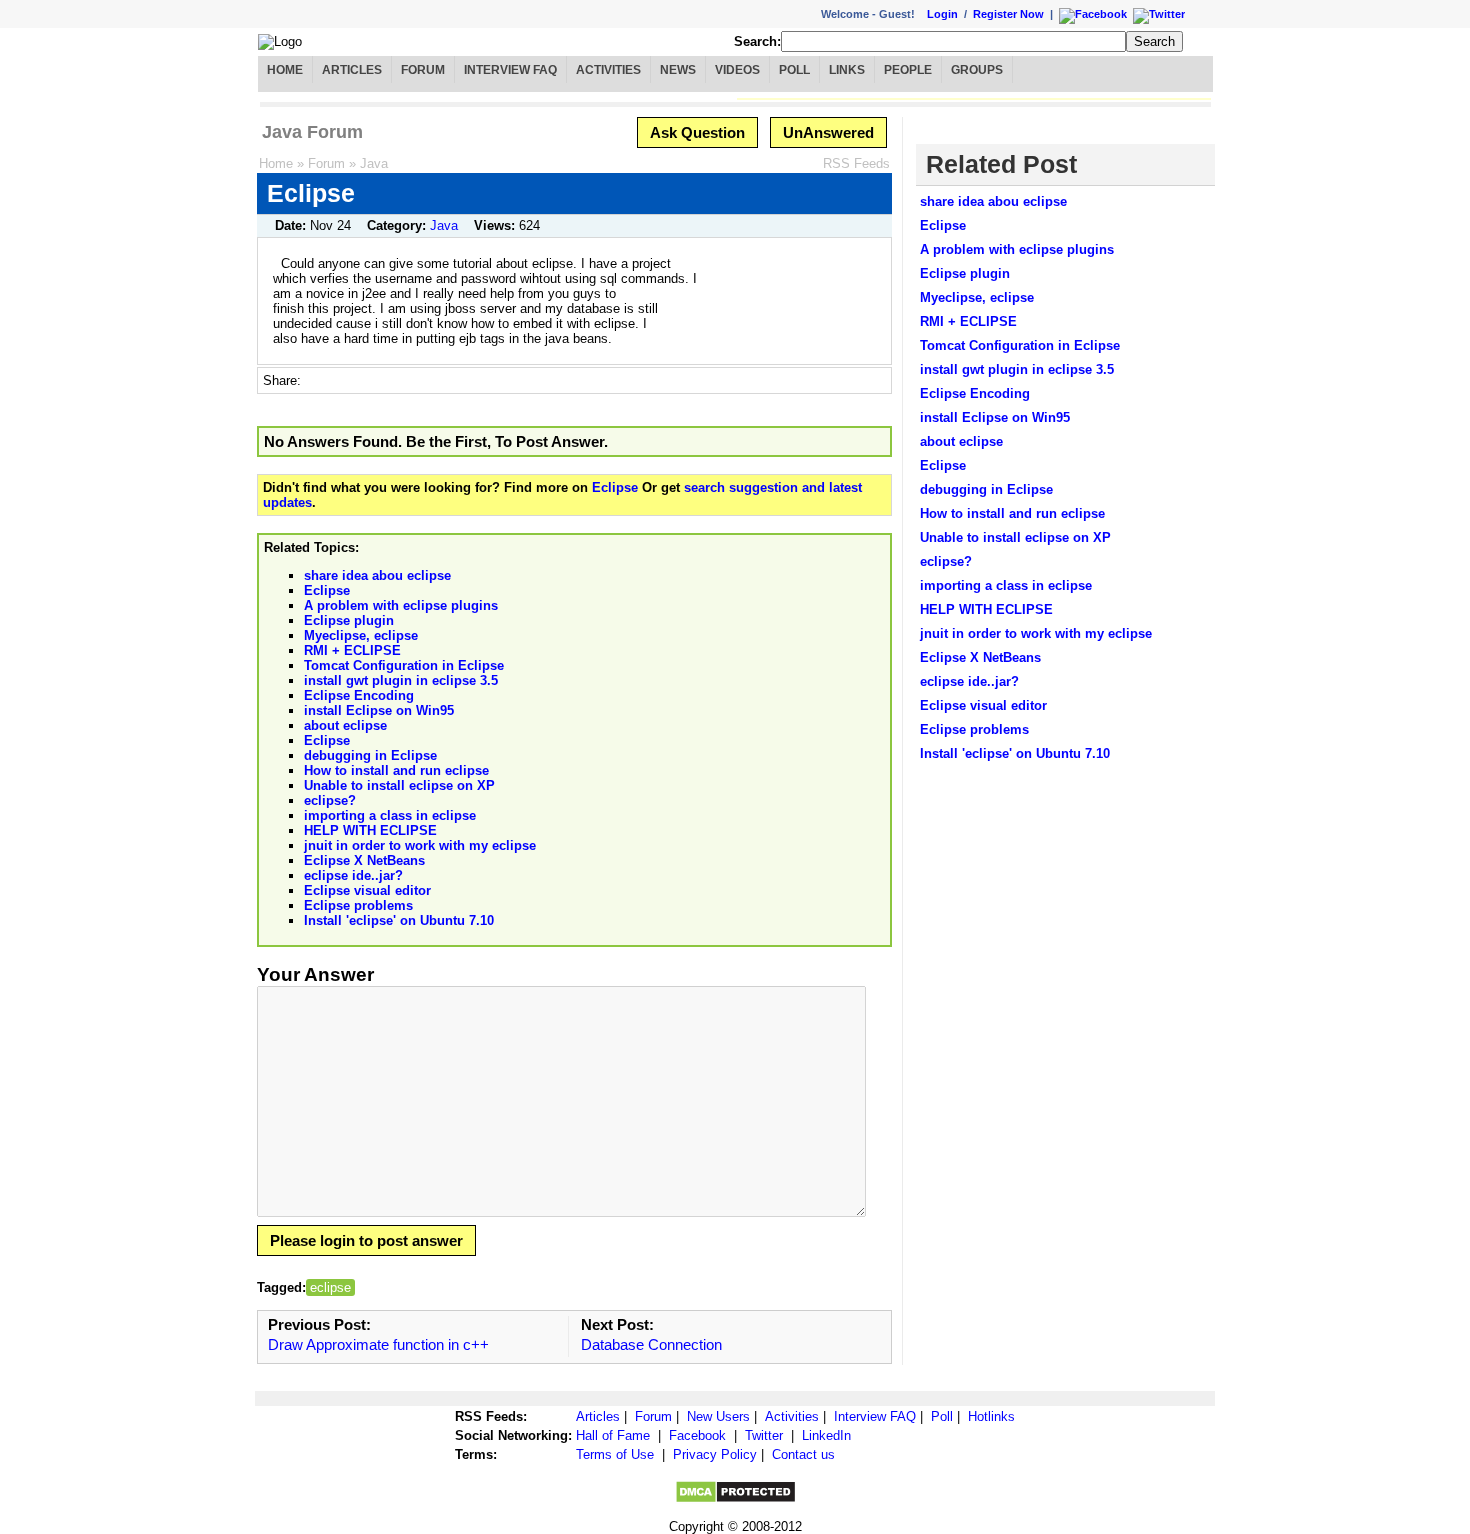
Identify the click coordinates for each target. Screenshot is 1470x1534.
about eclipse (345, 725)
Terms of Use (615, 1454)
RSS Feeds (856, 163)
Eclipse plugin (349, 620)
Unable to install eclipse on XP (399, 785)
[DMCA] (735, 1499)
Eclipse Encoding (359, 695)
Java (374, 163)
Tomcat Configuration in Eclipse (404, 665)
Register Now (1008, 14)
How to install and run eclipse (396, 770)
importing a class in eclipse (390, 815)
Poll (794, 70)
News (678, 70)
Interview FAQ (510, 70)
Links (847, 70)
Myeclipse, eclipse (361, 635)
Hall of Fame (613, 1435)
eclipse (330, 1287)
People (908, 70)
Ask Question (697, 132)
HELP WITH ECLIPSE (370, 830)
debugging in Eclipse (370, 755)
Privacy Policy (715, 1454)
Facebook (697, 1435)
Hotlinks (991, 1416)
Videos (737, 70)
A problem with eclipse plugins (401, 605)
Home (285, 70)
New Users (718, 1416)
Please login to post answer (366, 1240)
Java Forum (312, 132)
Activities (608, 70)
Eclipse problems (358, 905)
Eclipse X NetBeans (364, 860)
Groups (977, 70)
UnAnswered (828, 132)
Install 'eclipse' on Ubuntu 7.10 (399, 920)
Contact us (803, 1454)
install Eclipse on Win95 (379, 710)
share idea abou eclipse (377, 575)
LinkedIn (826, 1435)
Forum (423, 70)
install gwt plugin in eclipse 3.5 (401, 680)
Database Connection (651, 1344)
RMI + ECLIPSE (352, 650)
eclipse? (330, 800)
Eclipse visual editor (367, 890)
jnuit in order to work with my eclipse (420, 845)
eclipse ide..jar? (353, 875)
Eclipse (615, 487)
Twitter (764, 1435)
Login (942, 14)
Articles (352, 70)
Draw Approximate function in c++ (378, 1344)
